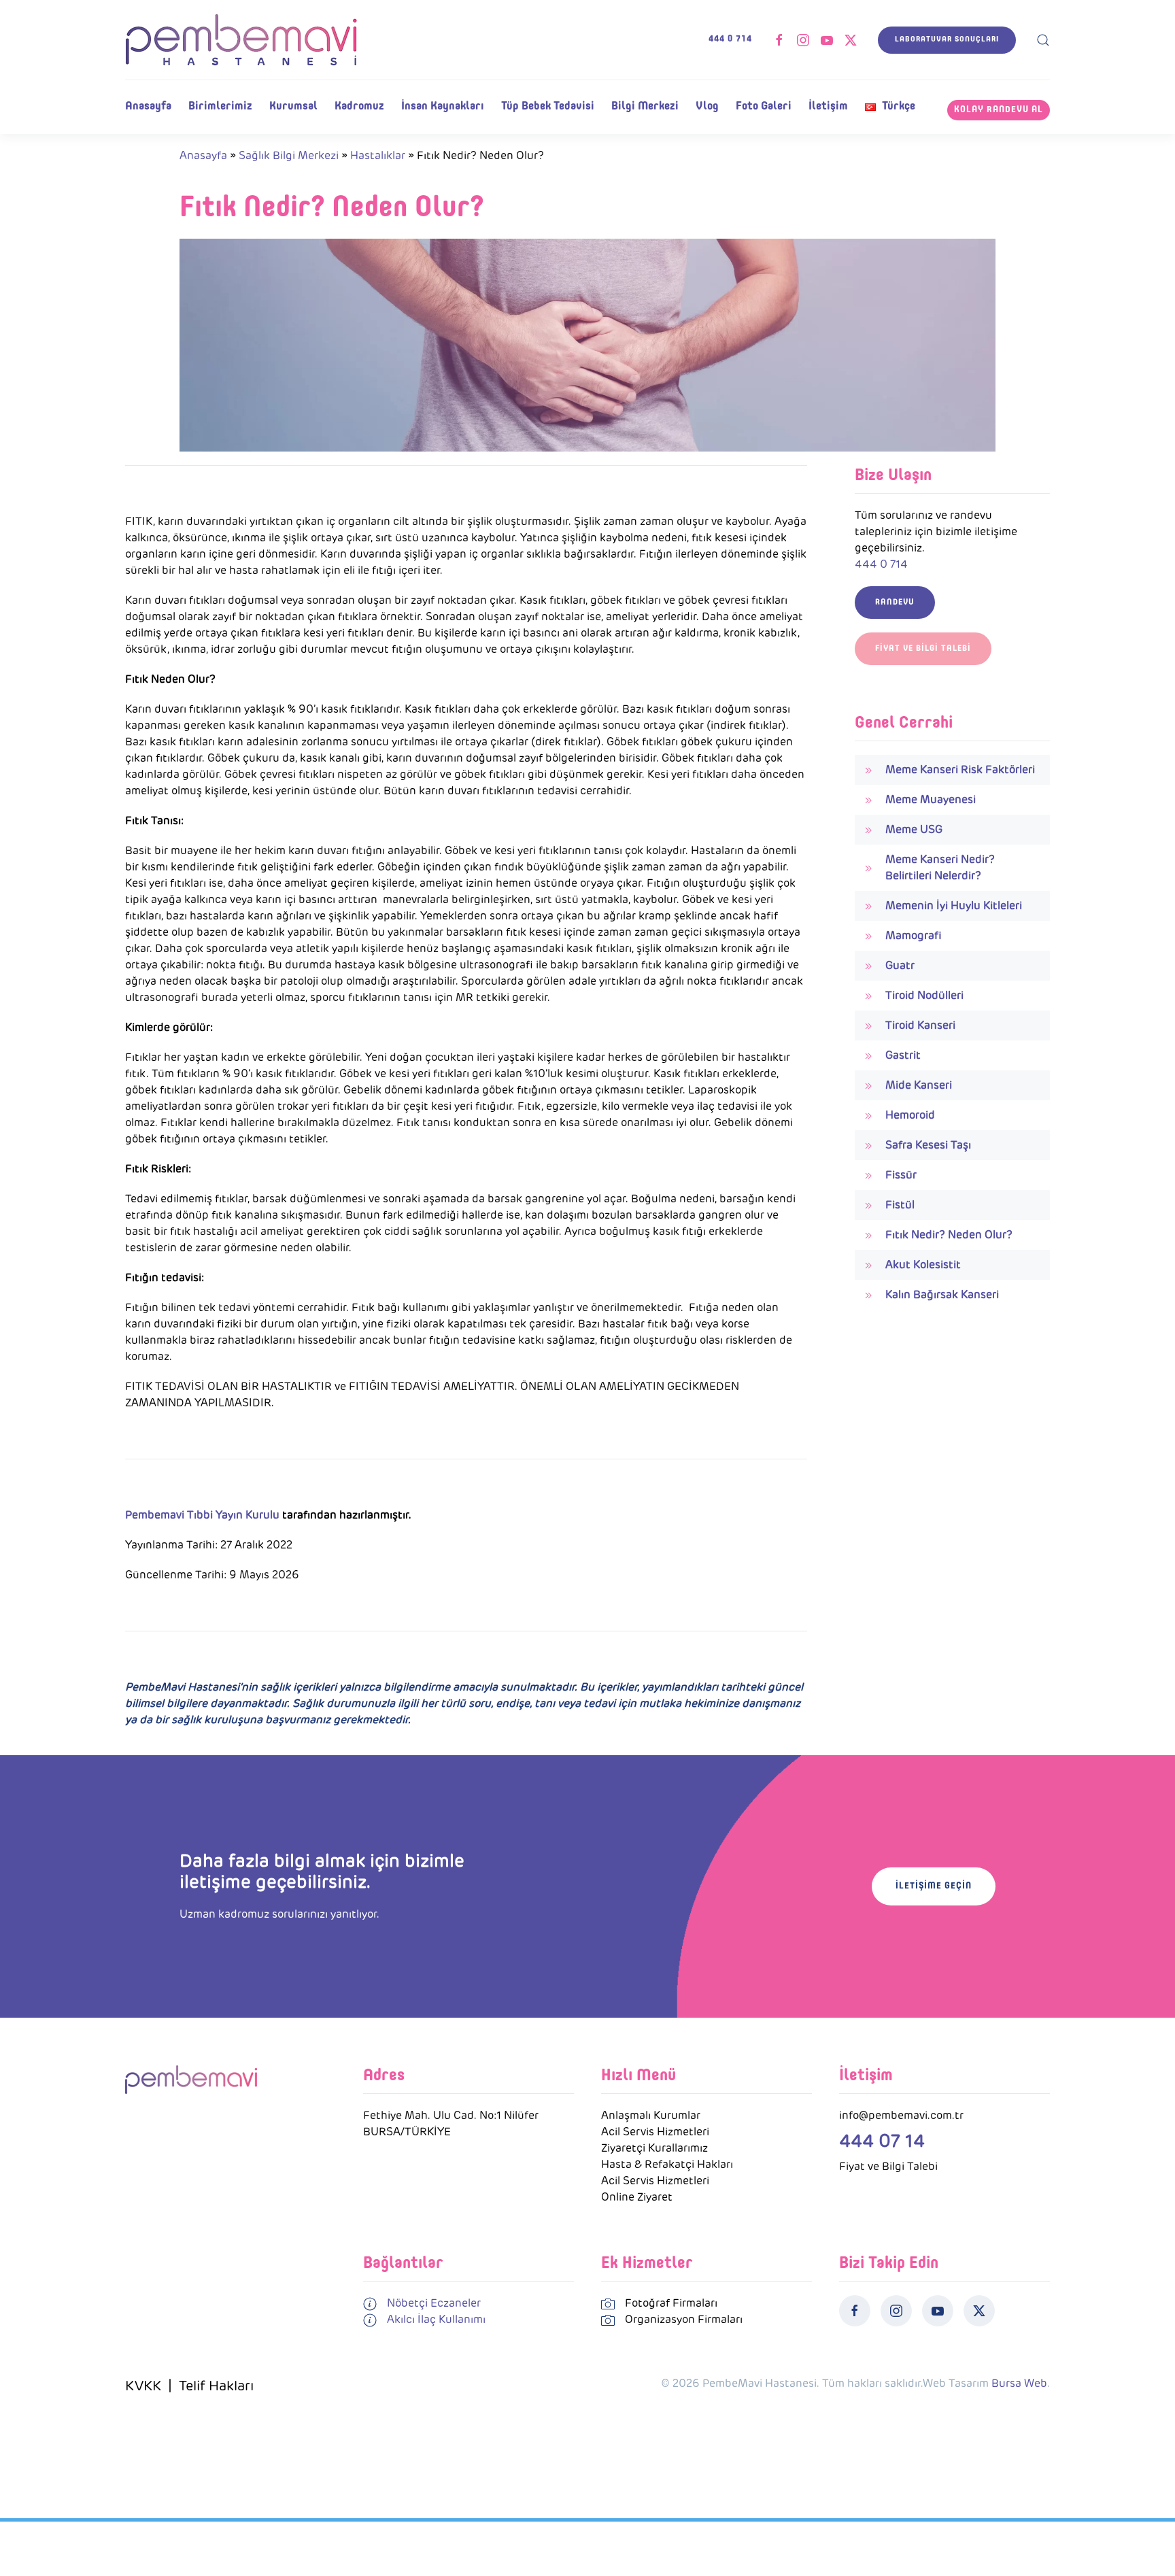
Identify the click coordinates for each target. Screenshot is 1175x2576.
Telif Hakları (216, 2386)
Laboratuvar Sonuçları (947, 40)
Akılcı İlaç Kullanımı (436, 2319)
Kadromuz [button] (359, 106)
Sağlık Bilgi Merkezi (289, 155)
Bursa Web (1019, 2383)
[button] (1043, 40)
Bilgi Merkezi (645, 106)
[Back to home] (241, 40)
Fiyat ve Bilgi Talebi (923, 649)
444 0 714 (730, 39)
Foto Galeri (764, 106)
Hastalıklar (378, 155)
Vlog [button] (707, 106)
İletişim (828, 106)
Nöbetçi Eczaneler (434, 2303)
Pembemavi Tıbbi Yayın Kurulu (202, 1515)
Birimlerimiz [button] (220, 106)
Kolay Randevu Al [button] (999, 110)
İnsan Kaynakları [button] (443, 106)
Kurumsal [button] (293, 106)
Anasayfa (148, 106)
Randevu (895, 603)
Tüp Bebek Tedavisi (548, 106)
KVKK (143, 2386)
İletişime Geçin (934, 1886)
